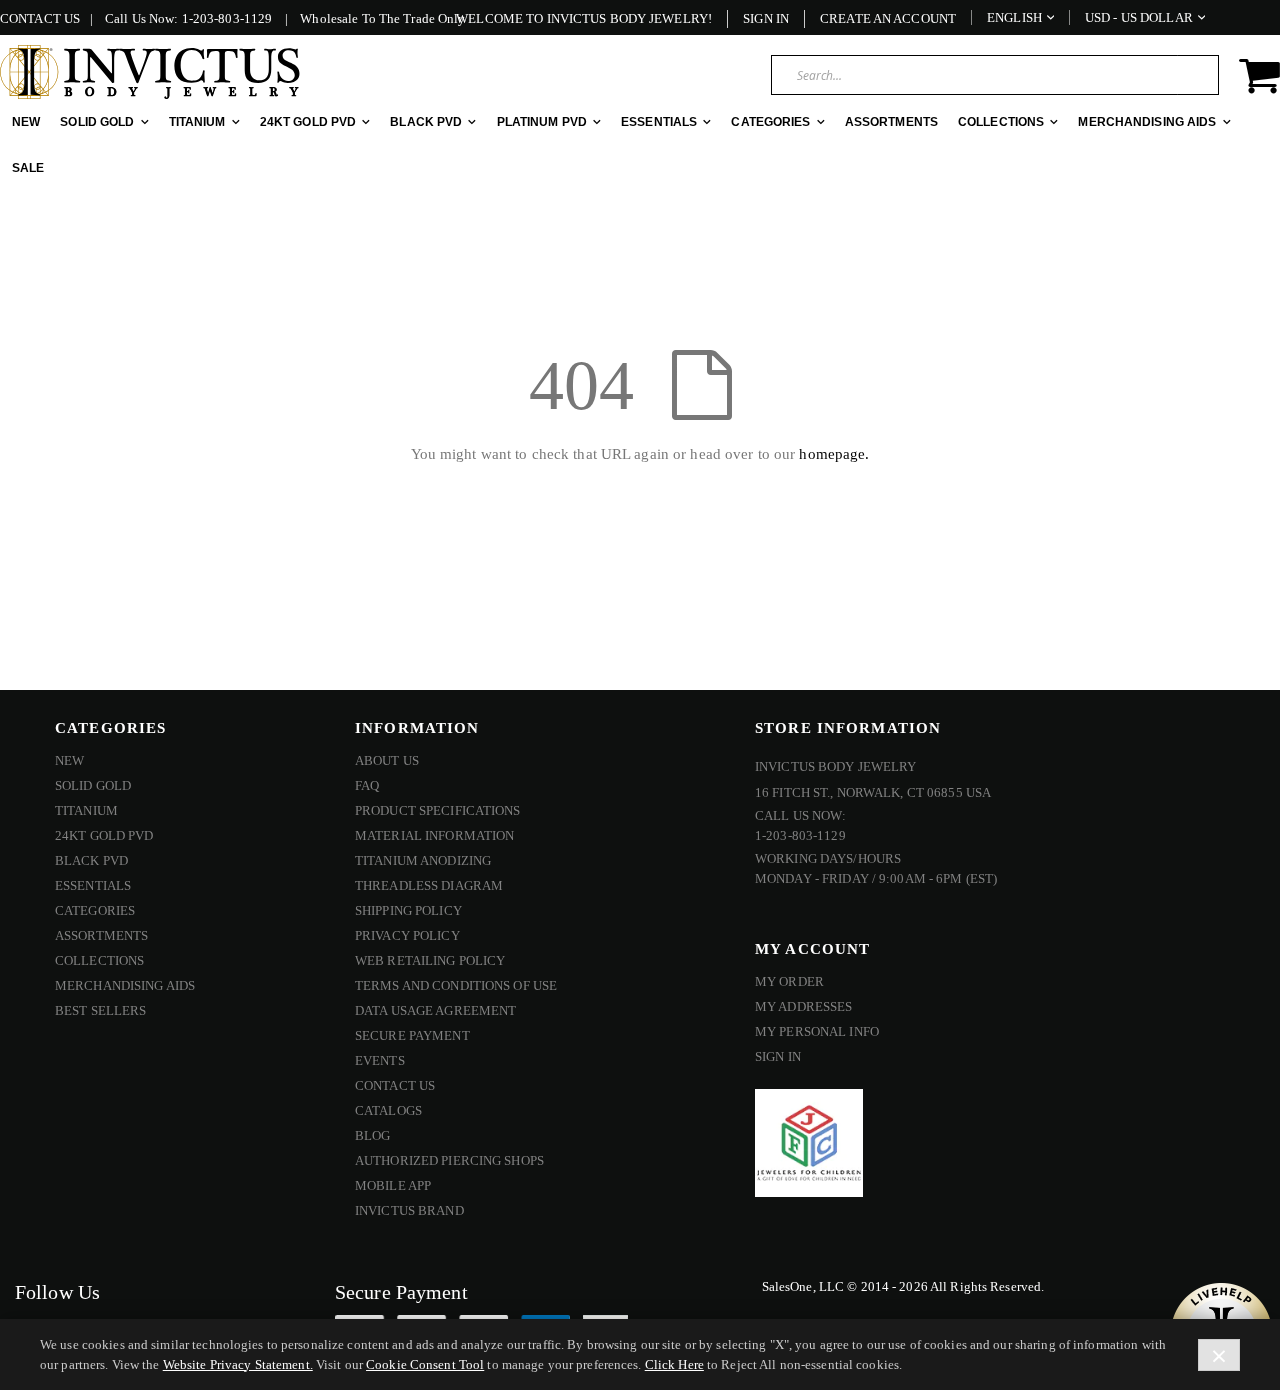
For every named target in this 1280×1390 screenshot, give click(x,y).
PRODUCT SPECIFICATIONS (438, 810)
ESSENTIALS (93, 885)
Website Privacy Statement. (238, 1364)
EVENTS (380, 1060)
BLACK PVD (91, 860)
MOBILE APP (393, 1185)
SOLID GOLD (93, 785)
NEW (69, 760)
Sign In (766, 18)
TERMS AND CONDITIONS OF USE (456, 985)
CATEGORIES (95, 910)
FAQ (367, 785)
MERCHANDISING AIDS (125, 985)
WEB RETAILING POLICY (430, 960)
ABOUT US (387, 760)
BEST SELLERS (100, 1010)
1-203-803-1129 (227, 18)
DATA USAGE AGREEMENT (435, 1010)
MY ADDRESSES (803, 1006)
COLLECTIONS (99, 960)
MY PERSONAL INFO (817, 1031)
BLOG (372, 1135)
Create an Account (888, 18)
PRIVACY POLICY (407, 935)
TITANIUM (86, 810)
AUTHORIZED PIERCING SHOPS (449, 1160)
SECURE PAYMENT (412, 1035)
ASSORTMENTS (101, 935)
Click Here (674, 1364)
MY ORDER (789, 981)
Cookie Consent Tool (425, 1364)
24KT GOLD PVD (104, 835)
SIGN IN (778, 1056)
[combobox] (995, 75)
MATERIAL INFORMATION (434, 835)
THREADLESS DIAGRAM (429, 885)
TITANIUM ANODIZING (423, 860)
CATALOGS (388, 1110)
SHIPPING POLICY (408, 910)
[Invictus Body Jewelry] (150, 72)
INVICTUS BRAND (409, 1210)
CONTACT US (40, 18)
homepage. (834, 454)
